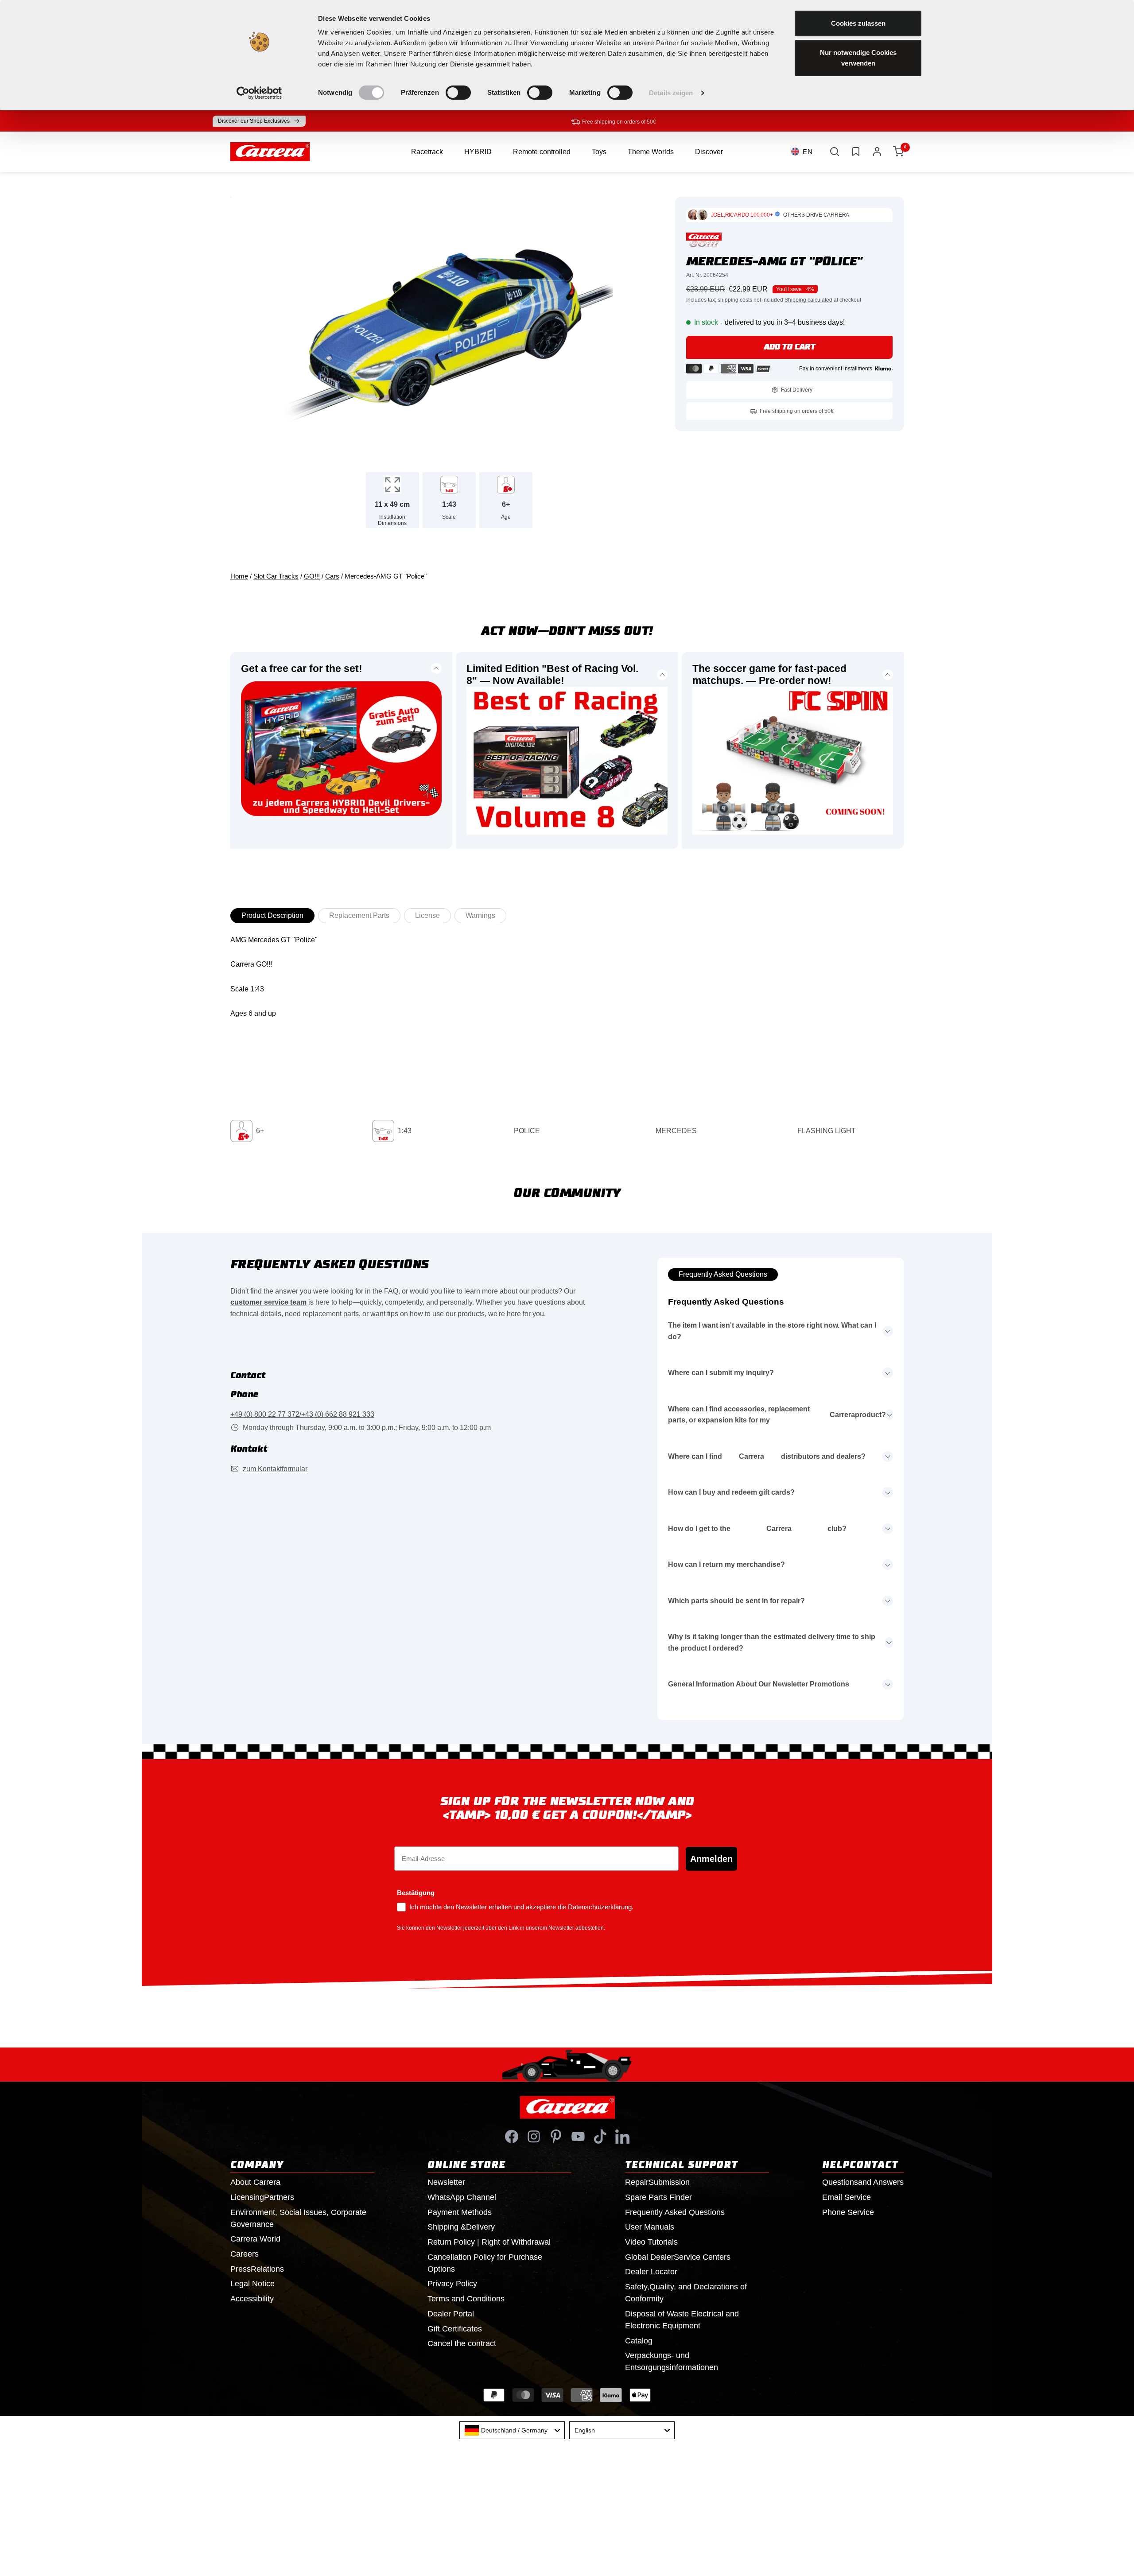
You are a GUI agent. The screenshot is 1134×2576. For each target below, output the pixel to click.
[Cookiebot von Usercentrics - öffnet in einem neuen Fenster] (259, 93)
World (255, 2239)
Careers (245, 2254)
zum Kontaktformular (275, 1469)
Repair (657, 2182)
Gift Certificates (455, 2329)
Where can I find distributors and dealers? (767, 1456)
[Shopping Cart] (898, 152)
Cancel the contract (462, 2343)
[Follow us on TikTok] (600, 2137)
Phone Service (848, 2212)
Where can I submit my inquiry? (721, 1373)
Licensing (262, 2197)
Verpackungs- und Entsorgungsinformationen (672, 2361)
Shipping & (461, 2227)
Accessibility (252, 2299)
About (255, 2182)
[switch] (458, 93)
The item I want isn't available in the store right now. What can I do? (772, 1331)
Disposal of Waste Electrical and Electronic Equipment (682, 2320)
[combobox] (512, 2430)
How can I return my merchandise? (726, 1564)
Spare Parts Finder (658, 2197)
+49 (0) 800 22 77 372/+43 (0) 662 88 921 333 (302, 1414)
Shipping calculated (808, 300)
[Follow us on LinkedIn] (622, 2137)
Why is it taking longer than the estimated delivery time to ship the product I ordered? (772, 1642)
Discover (709, 152)
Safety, (686, 2293)
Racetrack (427, 152)
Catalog (639, 2341)
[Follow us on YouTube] (578, 2137)
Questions (863, 2182)
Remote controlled (542, 152)
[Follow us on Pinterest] (556, 2137)
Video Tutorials (651, 2242)
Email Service (847, 2197)
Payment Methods (460, 2212)
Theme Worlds (651, 152)
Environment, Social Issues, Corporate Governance (298, 2218)
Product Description (272, 915)
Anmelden (711, 1859)
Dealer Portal (451, 2314)
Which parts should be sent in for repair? (736, 1601)
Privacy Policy (452, 2284)
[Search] (835, 152)
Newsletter (446, 2182)
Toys (599, 152)
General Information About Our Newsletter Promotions (759, 1684)
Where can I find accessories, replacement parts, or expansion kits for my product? (777, 1415)
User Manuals (650, 2227)
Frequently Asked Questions (723, 1274)
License (427, 915)
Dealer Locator (651, 2272)
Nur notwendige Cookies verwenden (858, 58)
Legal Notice (252, 2284)
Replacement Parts (359, 915)
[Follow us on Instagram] (534, 2137)
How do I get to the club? (757, 1529)
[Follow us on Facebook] (512, 2137)
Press (257, 2269)
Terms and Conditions (466, 2299)
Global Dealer (678, 2257)
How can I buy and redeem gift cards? (731, 1492)
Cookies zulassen (858, 23)
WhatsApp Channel (462, 2197)
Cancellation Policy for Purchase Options (485, 2263)
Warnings (480, 915)
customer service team (268, 1302)
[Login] (877, 152)
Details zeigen (671, 93)
